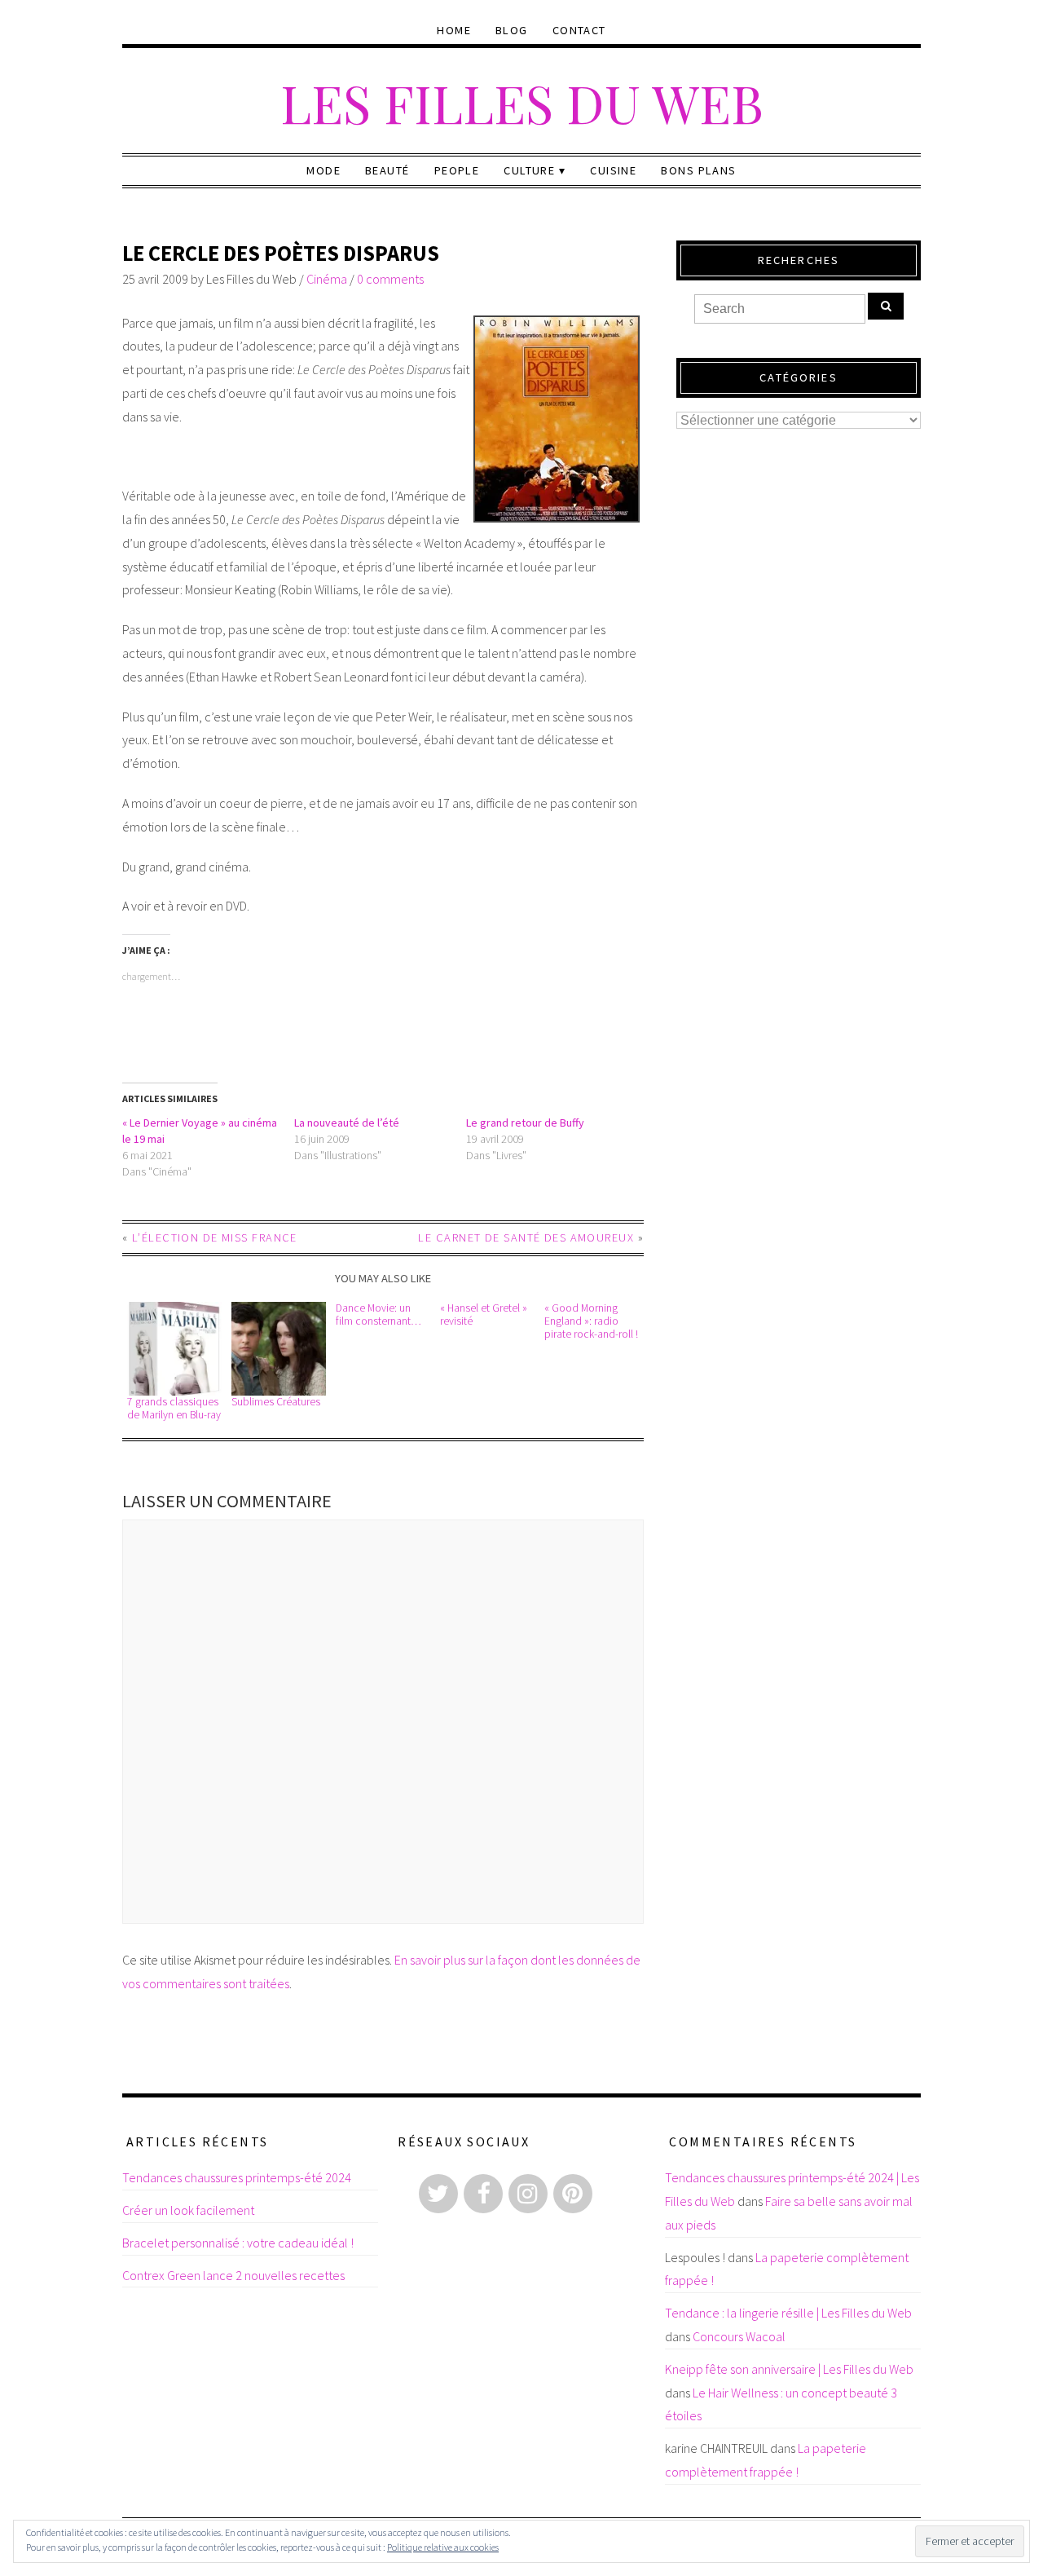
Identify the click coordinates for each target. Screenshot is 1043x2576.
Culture (529, 170)
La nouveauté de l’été (347, 1123)
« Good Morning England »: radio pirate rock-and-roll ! (591, 1321)
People (457, 170)
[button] (174, 1349)
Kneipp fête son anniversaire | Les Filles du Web (789, 2369)
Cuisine (613, 170)
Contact (579, 30)
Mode (323, 170)
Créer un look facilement (188, 2210)
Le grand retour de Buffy (525, 1123)
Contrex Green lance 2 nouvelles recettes (233, 2275)
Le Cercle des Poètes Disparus (281, 253)
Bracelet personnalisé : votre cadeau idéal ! (238, 2243)
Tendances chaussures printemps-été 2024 (237, 2177)
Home (454, 30)
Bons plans (698, 170)
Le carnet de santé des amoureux (526, 1237)
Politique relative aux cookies (443, 2547)
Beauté (387, 170)
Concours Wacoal (739, 2336)
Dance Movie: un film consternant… (378, 1314)
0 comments (390, 279)
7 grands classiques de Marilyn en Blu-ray (174, 1408)
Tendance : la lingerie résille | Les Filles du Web (788, 2313)
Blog (512, 30)
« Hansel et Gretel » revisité (484, 1314)
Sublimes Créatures (276, 1402)
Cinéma (327, 279)
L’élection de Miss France (215, 1237)
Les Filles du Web (522, 102)
